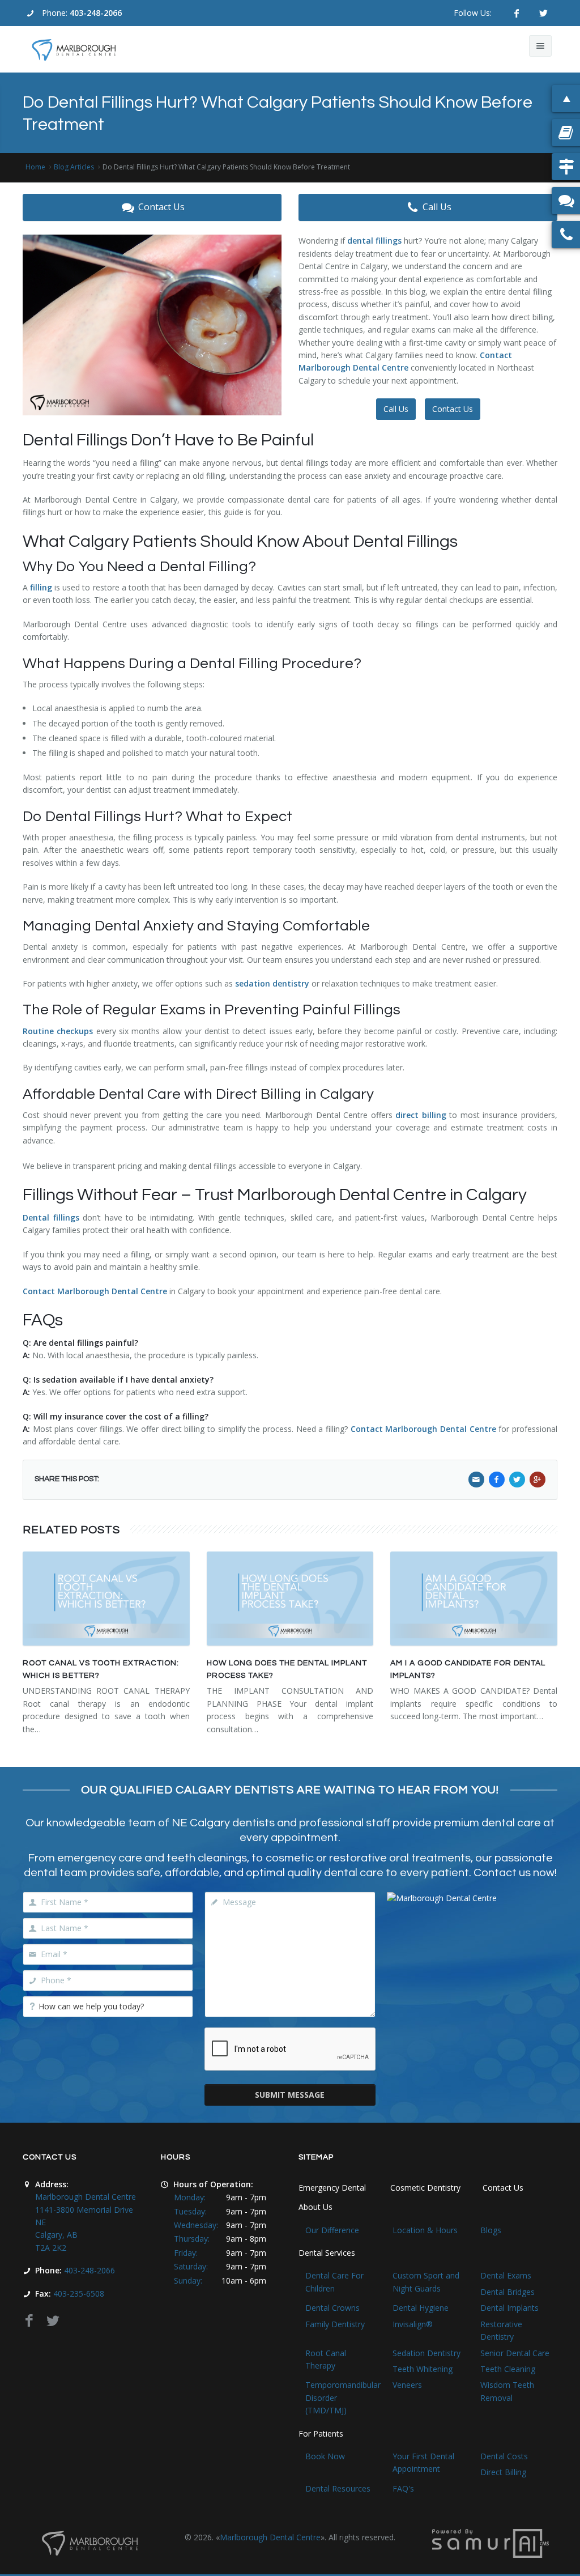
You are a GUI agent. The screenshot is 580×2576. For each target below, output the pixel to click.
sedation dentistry (272, 983)
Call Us (437, 207)
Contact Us (161, 207)
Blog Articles (74, 167)
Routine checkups (58, 1031)
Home (35, 167)
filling (41, 587)
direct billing (421, 1115)
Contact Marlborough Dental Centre (95, 1291)
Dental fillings (51, 1217)
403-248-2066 (96, 13)
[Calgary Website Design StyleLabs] (491, 2543)
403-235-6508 (79, 2294)
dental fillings (374, 241)
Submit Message (290, 2095)
